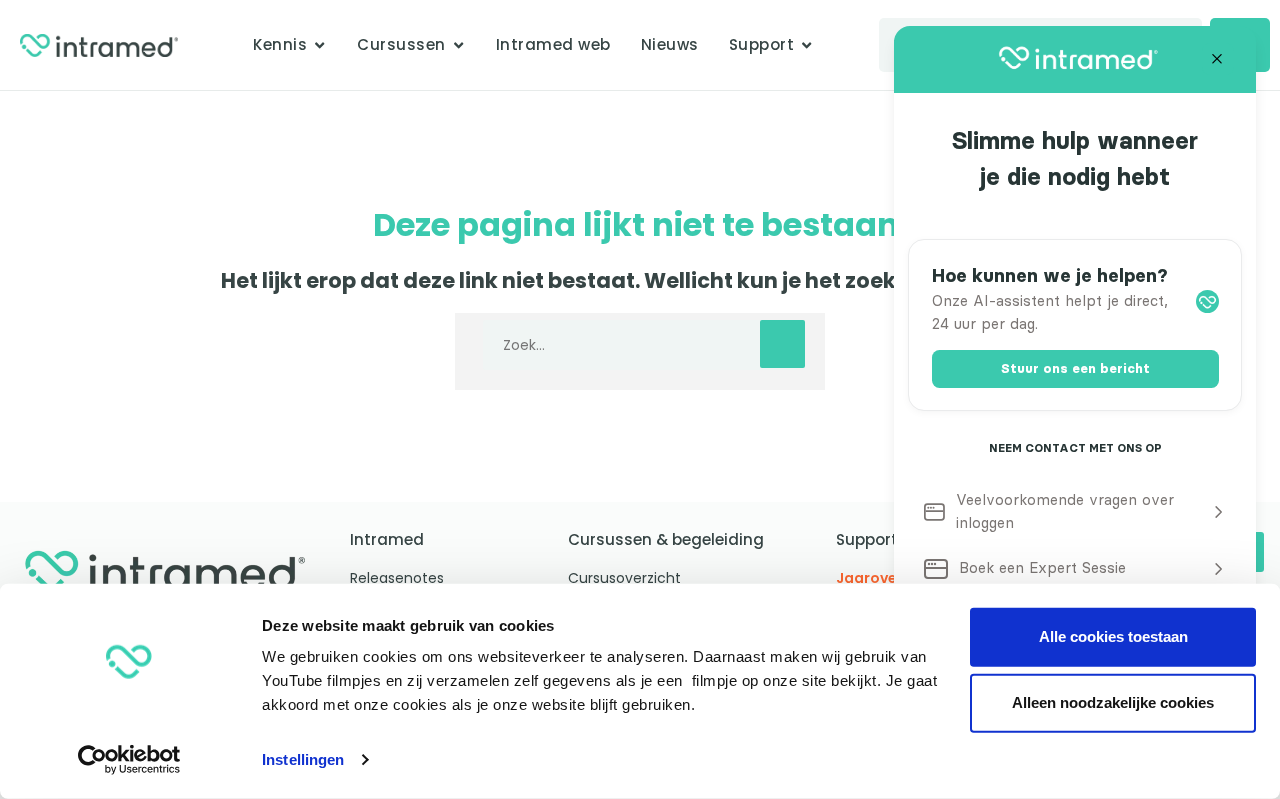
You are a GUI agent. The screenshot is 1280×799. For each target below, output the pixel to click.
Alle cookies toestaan (1113, 636)
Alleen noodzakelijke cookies (1113, 702)
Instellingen (303, 759)
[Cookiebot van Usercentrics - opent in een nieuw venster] (129, 760)
